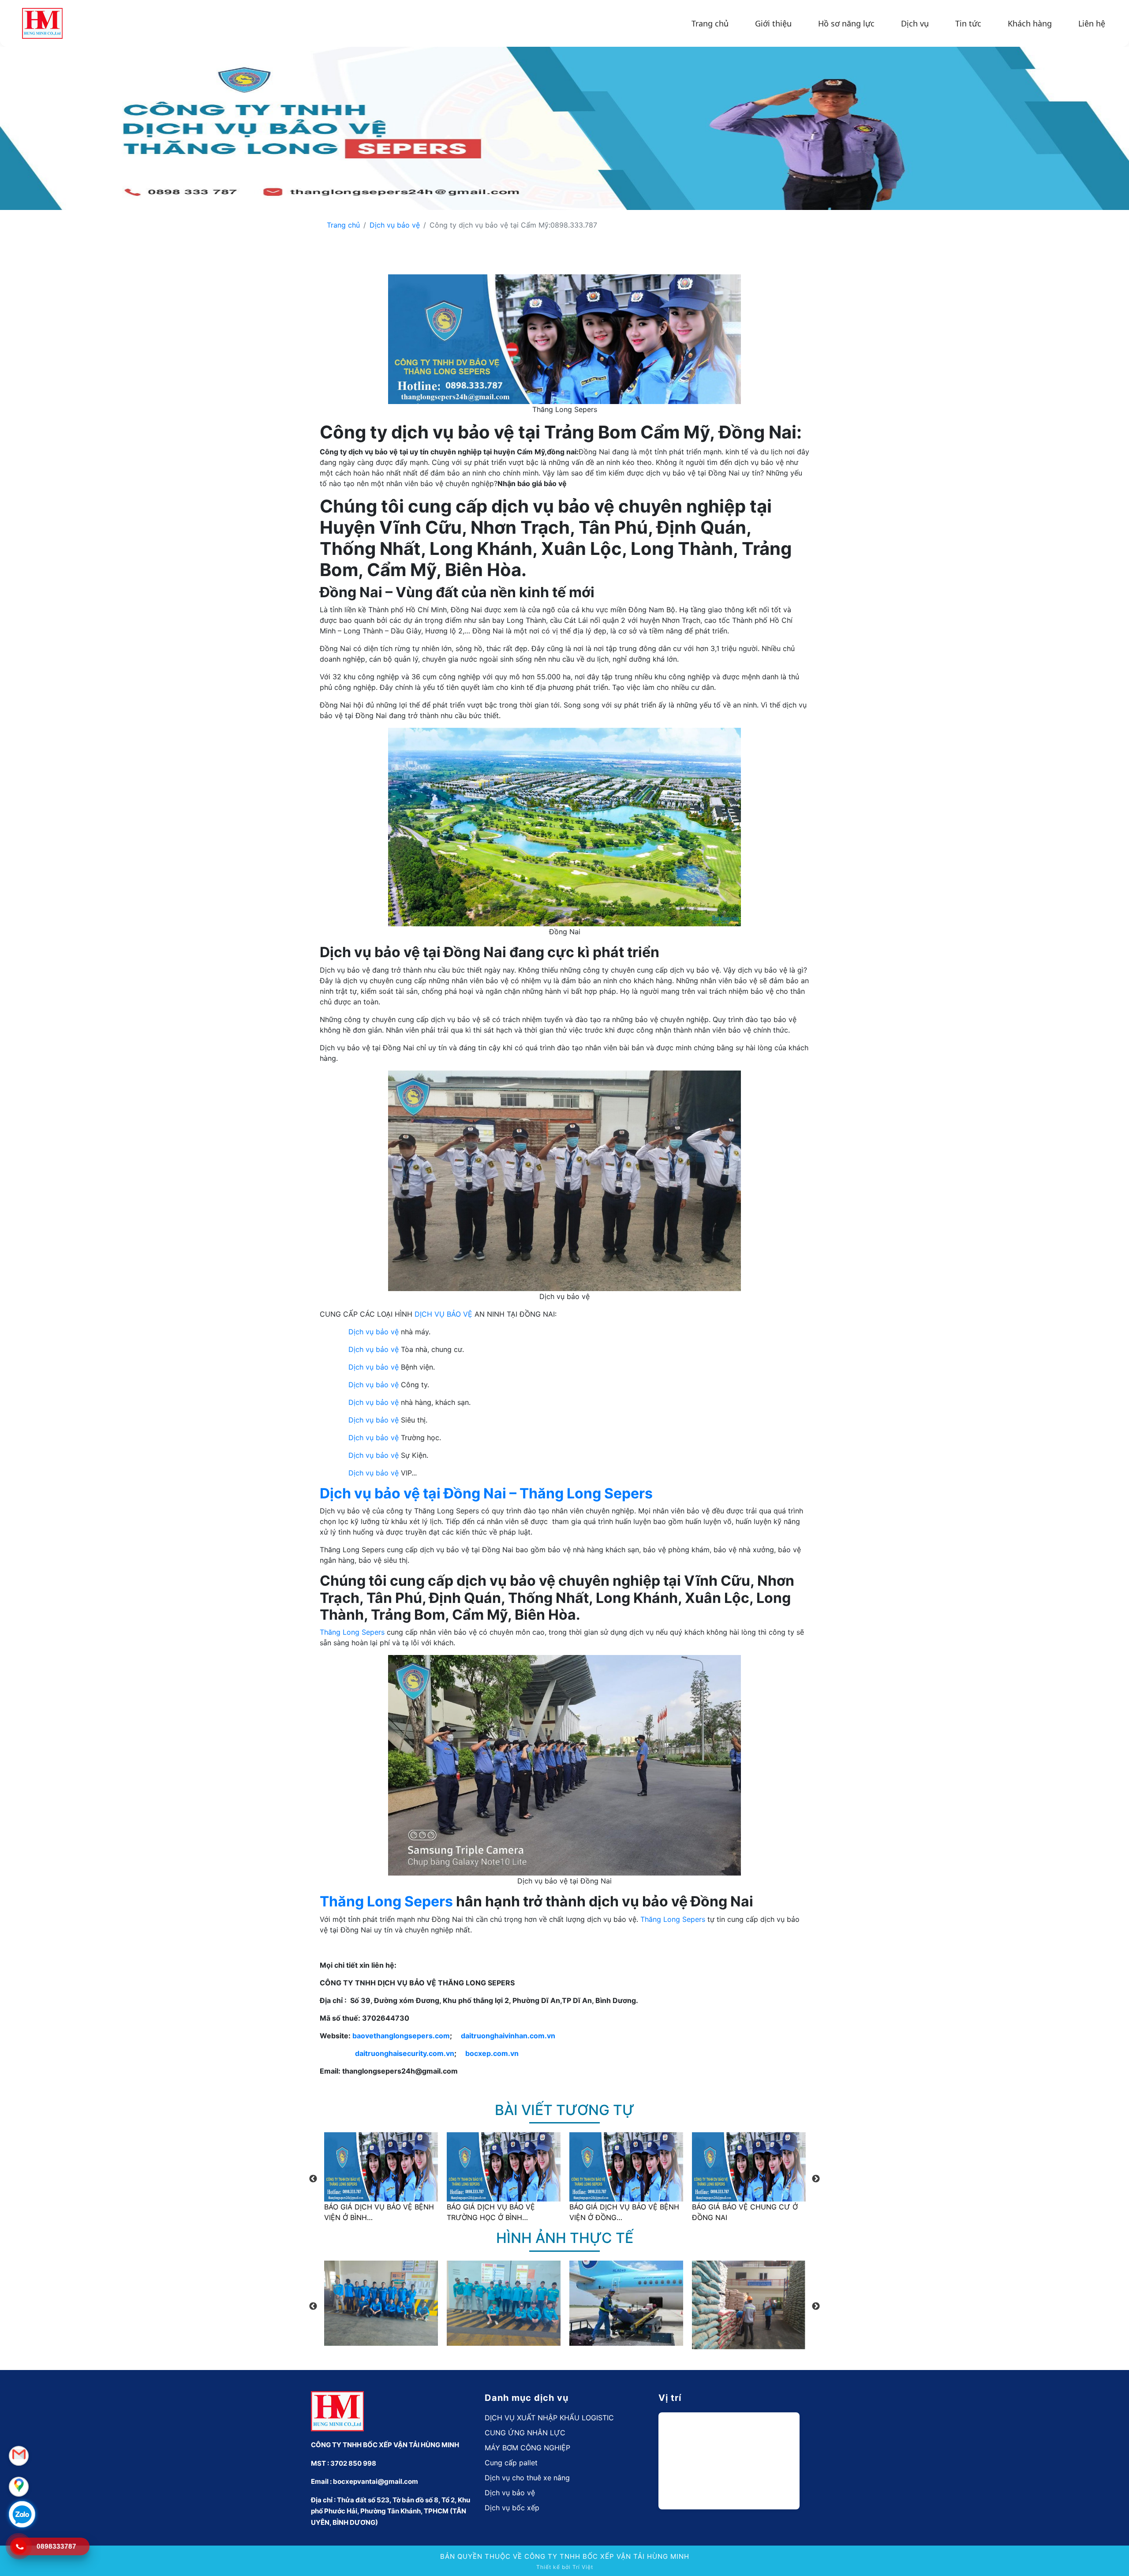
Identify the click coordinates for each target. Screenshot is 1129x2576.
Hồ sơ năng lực (846, 23)
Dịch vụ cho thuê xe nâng (527, 2478)
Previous (313, 2179)
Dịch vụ (915, 23)
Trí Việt (583, 2567)
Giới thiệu (773, 23)
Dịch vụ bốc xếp (512, 2508)
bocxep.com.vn (492, 2053)
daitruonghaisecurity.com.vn (405, 2053)
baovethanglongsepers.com (401, 2036)
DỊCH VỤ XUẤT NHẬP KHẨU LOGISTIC (549, 2418)
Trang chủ (710, 23)
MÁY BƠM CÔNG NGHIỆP (527, 2448)
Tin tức (968, 23)
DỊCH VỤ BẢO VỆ (443, 1314)
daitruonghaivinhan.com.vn (508, 2036)
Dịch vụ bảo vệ (395, 225)
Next (816, 2179)
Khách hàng (1030, 23)
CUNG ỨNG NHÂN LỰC (525, 2433)
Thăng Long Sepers (352, 1632)
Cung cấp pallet (511, 2463)
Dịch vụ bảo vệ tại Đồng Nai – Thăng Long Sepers (486, 1493)
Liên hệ (1092, 23)
